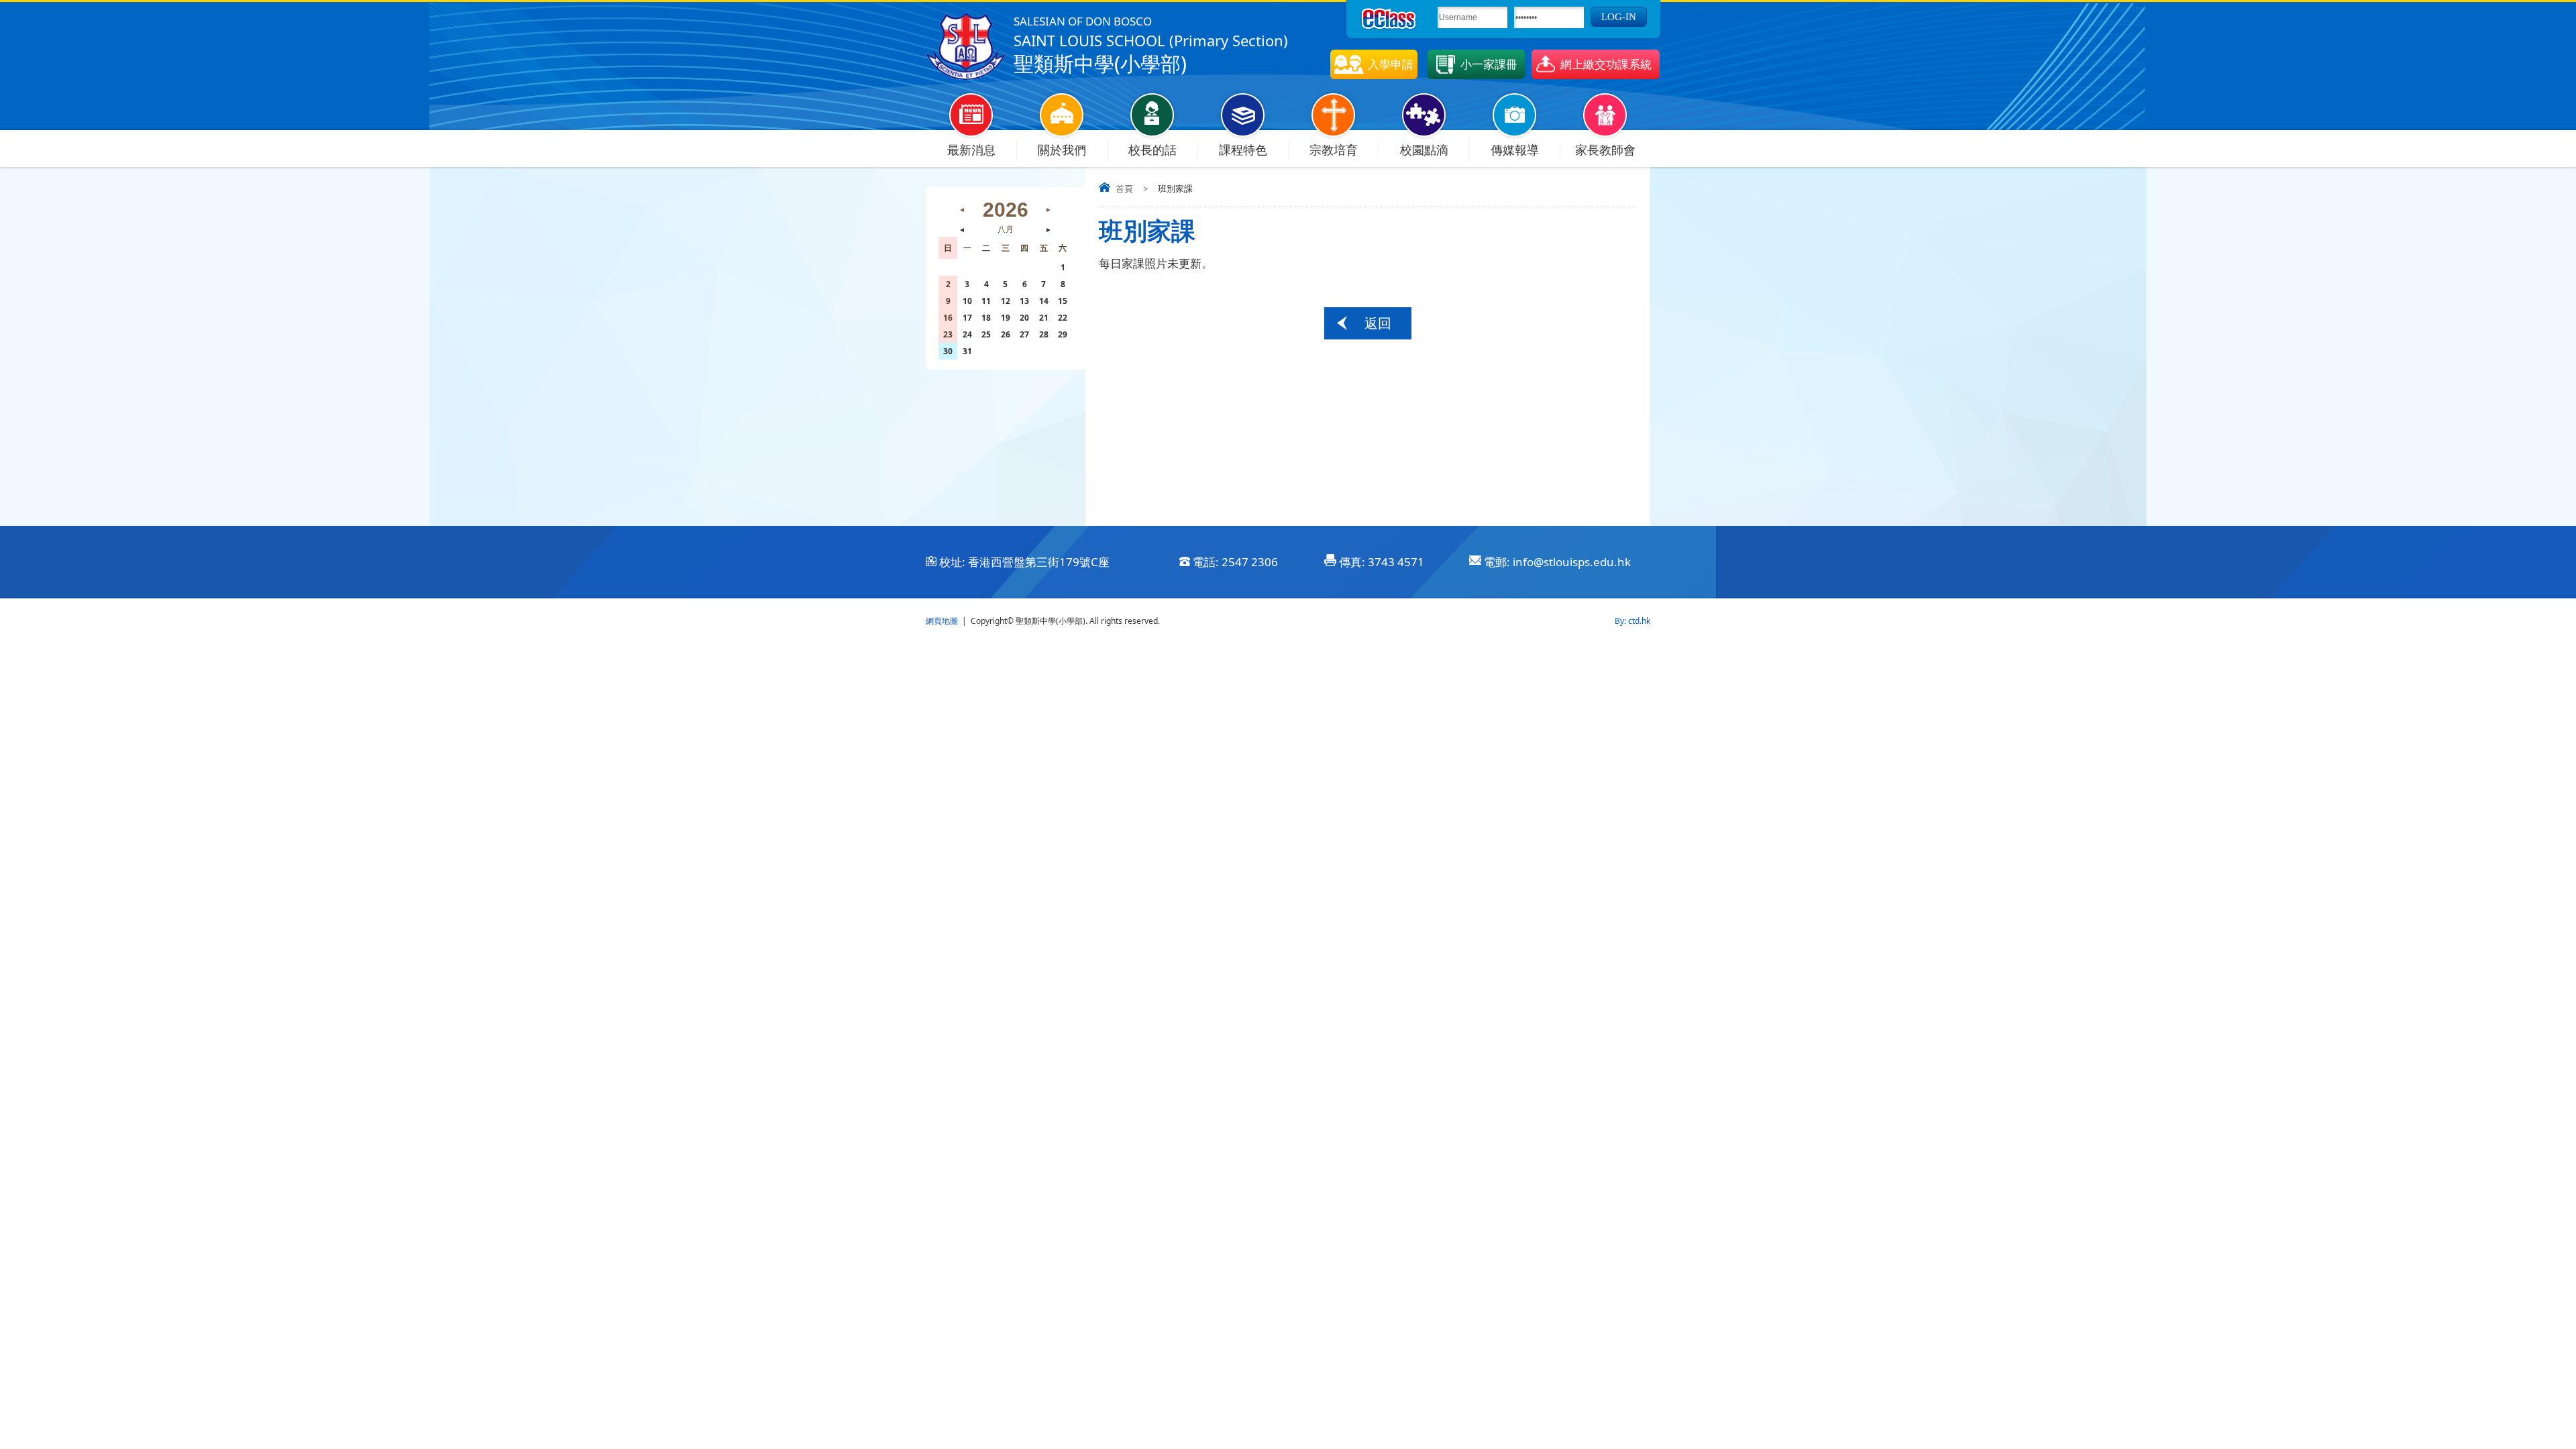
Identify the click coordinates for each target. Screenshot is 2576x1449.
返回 (1378, 323)
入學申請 (1391, 64)
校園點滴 (1424, 150)
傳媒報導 (1515, 150)
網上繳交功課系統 (1606, 64)
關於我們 (1062, 150)
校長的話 (1152, 150)
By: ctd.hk (1632, 621)
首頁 (1124, 189)
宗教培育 (1334, 150)
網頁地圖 (942, 621)
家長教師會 (1605, 150)
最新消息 (971, 150)
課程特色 (1243, 150)
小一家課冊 (1489, 64)
